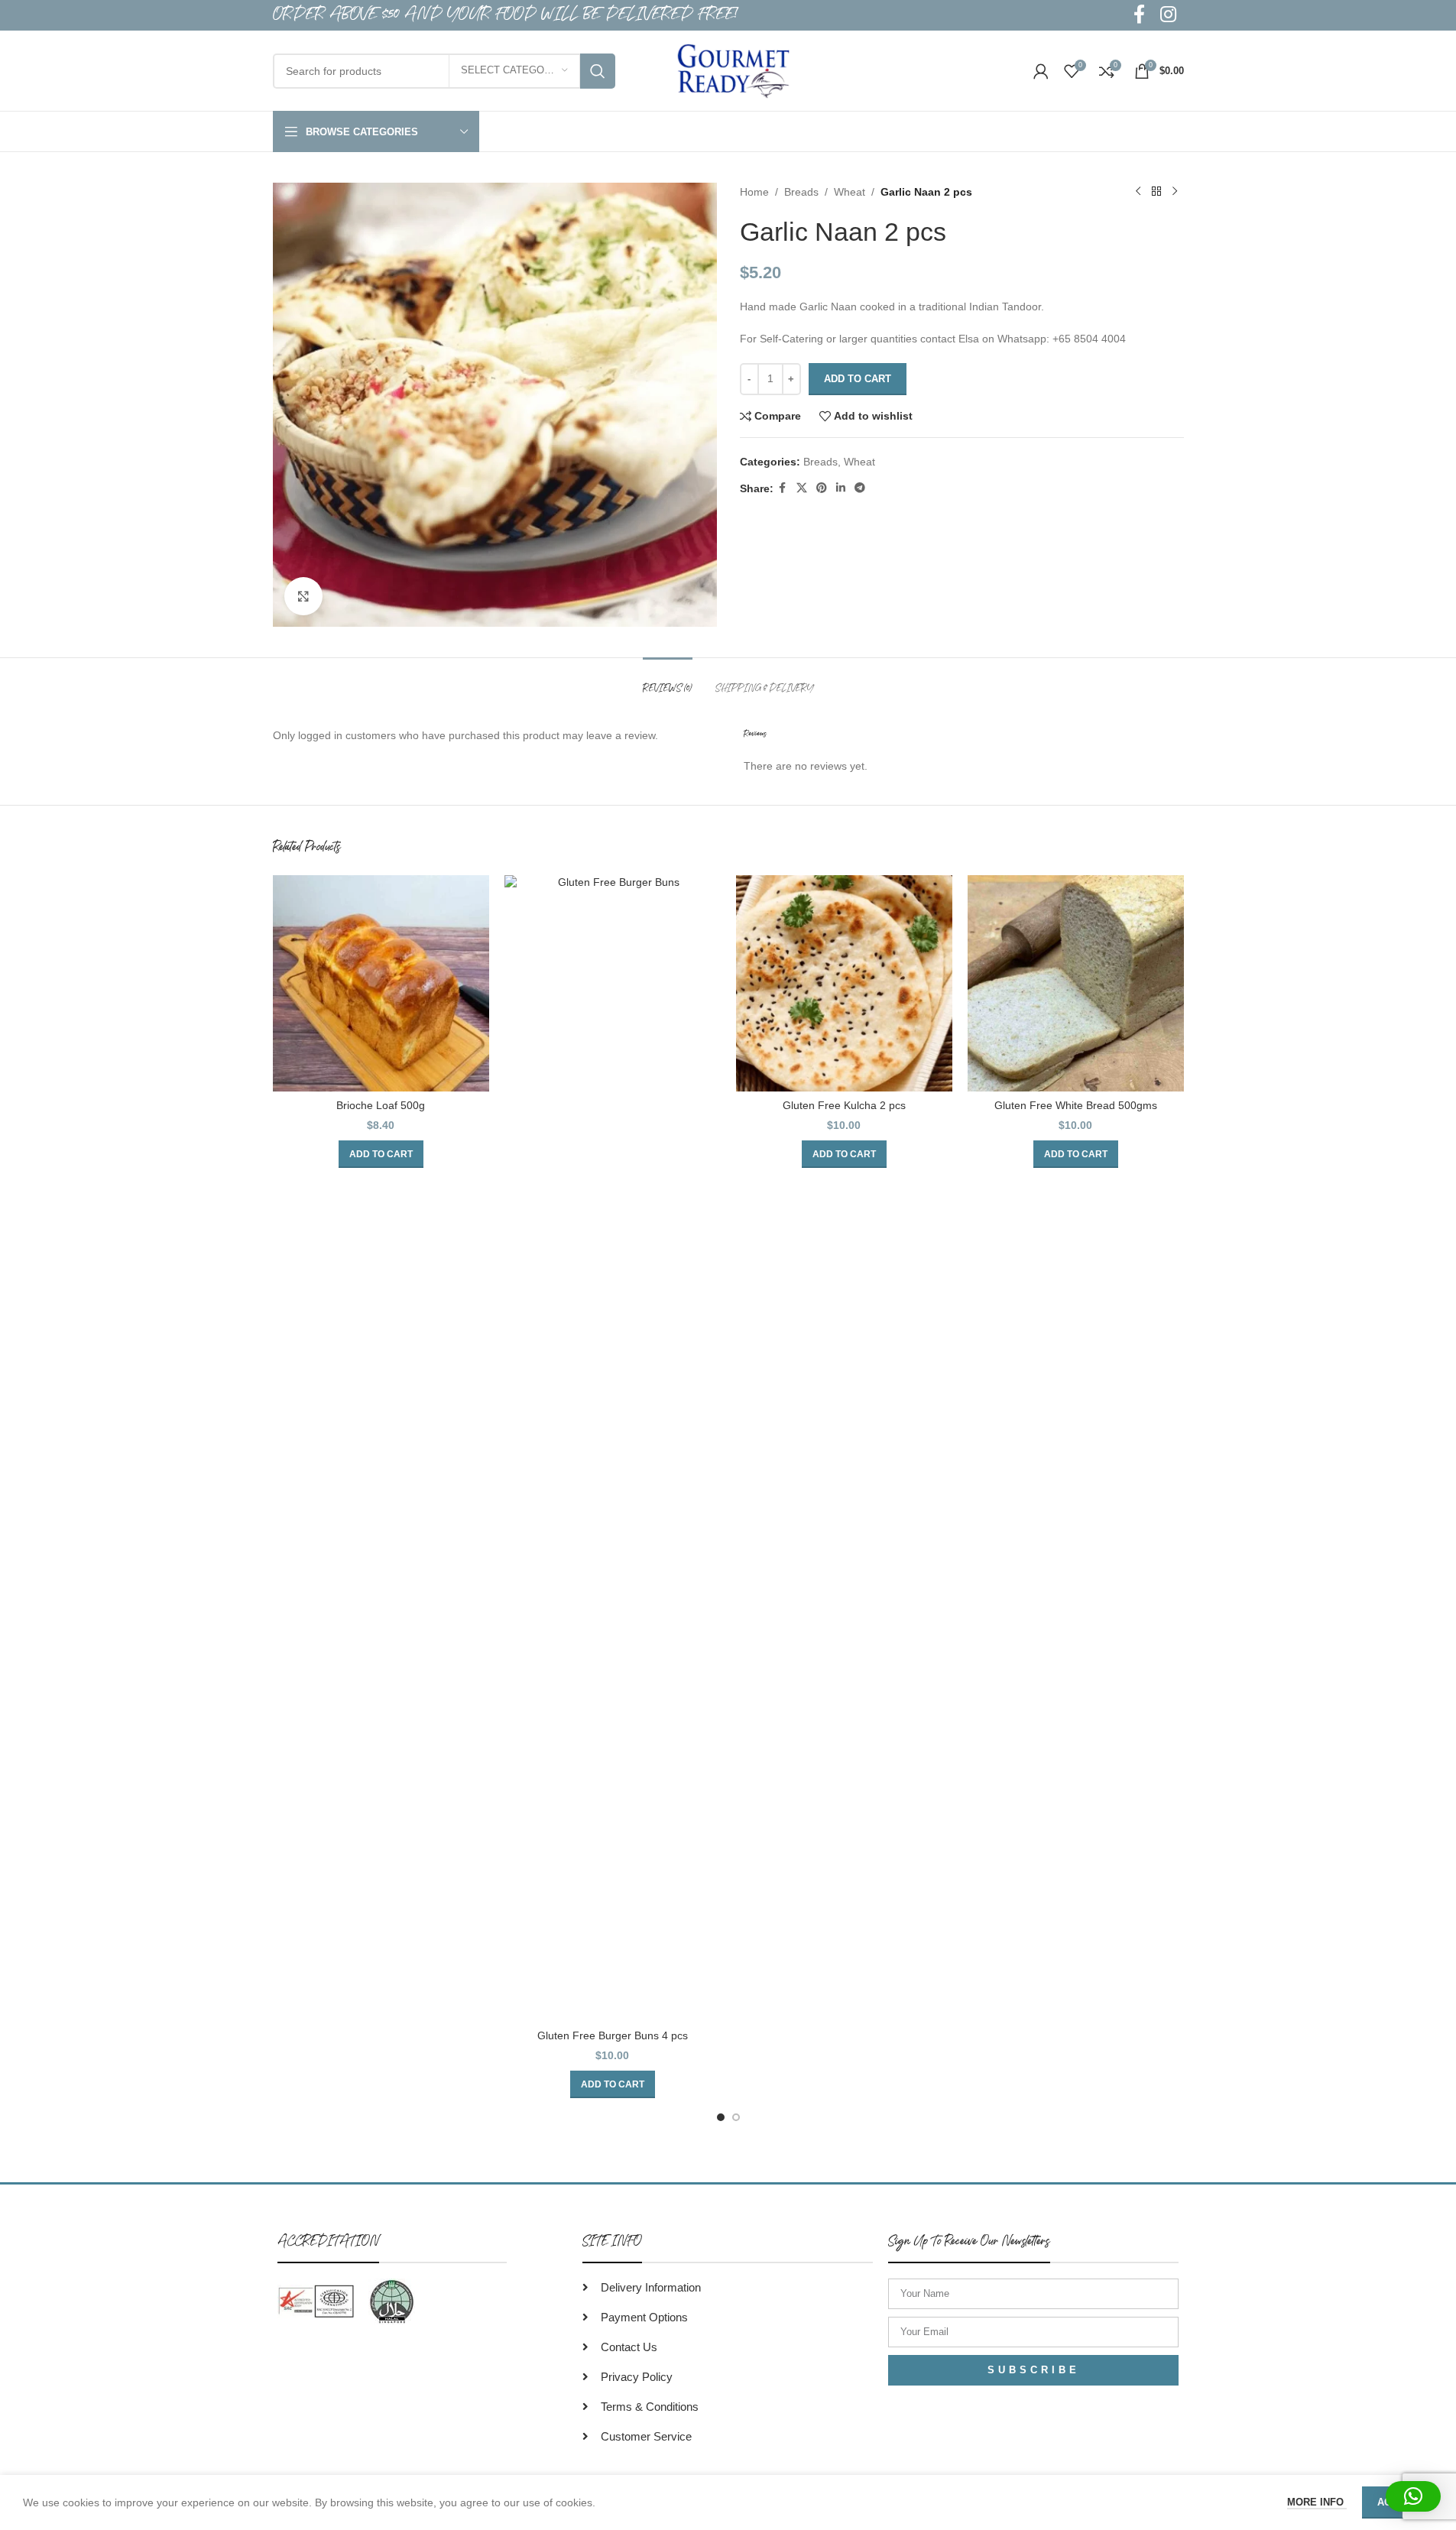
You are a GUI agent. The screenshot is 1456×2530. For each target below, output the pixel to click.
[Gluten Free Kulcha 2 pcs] (844, 983)
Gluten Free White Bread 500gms (1076, 1105)
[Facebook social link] (783, 488)
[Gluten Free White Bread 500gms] (1076, 983)
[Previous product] (1138, 192)
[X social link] (802, 488)
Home (754, 192)
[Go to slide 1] (721, 2117)
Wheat (850, 192)
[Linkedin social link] (841, 488)
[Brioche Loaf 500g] (381, 983)
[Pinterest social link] (822, 488)
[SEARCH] (598, 71)
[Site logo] (734, 70)
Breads (801, 192)
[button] (381, 1154)
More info (1317, 2502)
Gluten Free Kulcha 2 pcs (844, 1105)
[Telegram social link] (860, 488)
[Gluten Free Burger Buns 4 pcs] (613, 1448)
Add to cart (858, 379)
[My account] (1041, 71)
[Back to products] (1156, 192)
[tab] (668, 681)
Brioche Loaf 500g (381, 1105)
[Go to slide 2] (736, 2117)
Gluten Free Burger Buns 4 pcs (613, 2035)
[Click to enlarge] (303, 596)
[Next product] (1175, 192)
